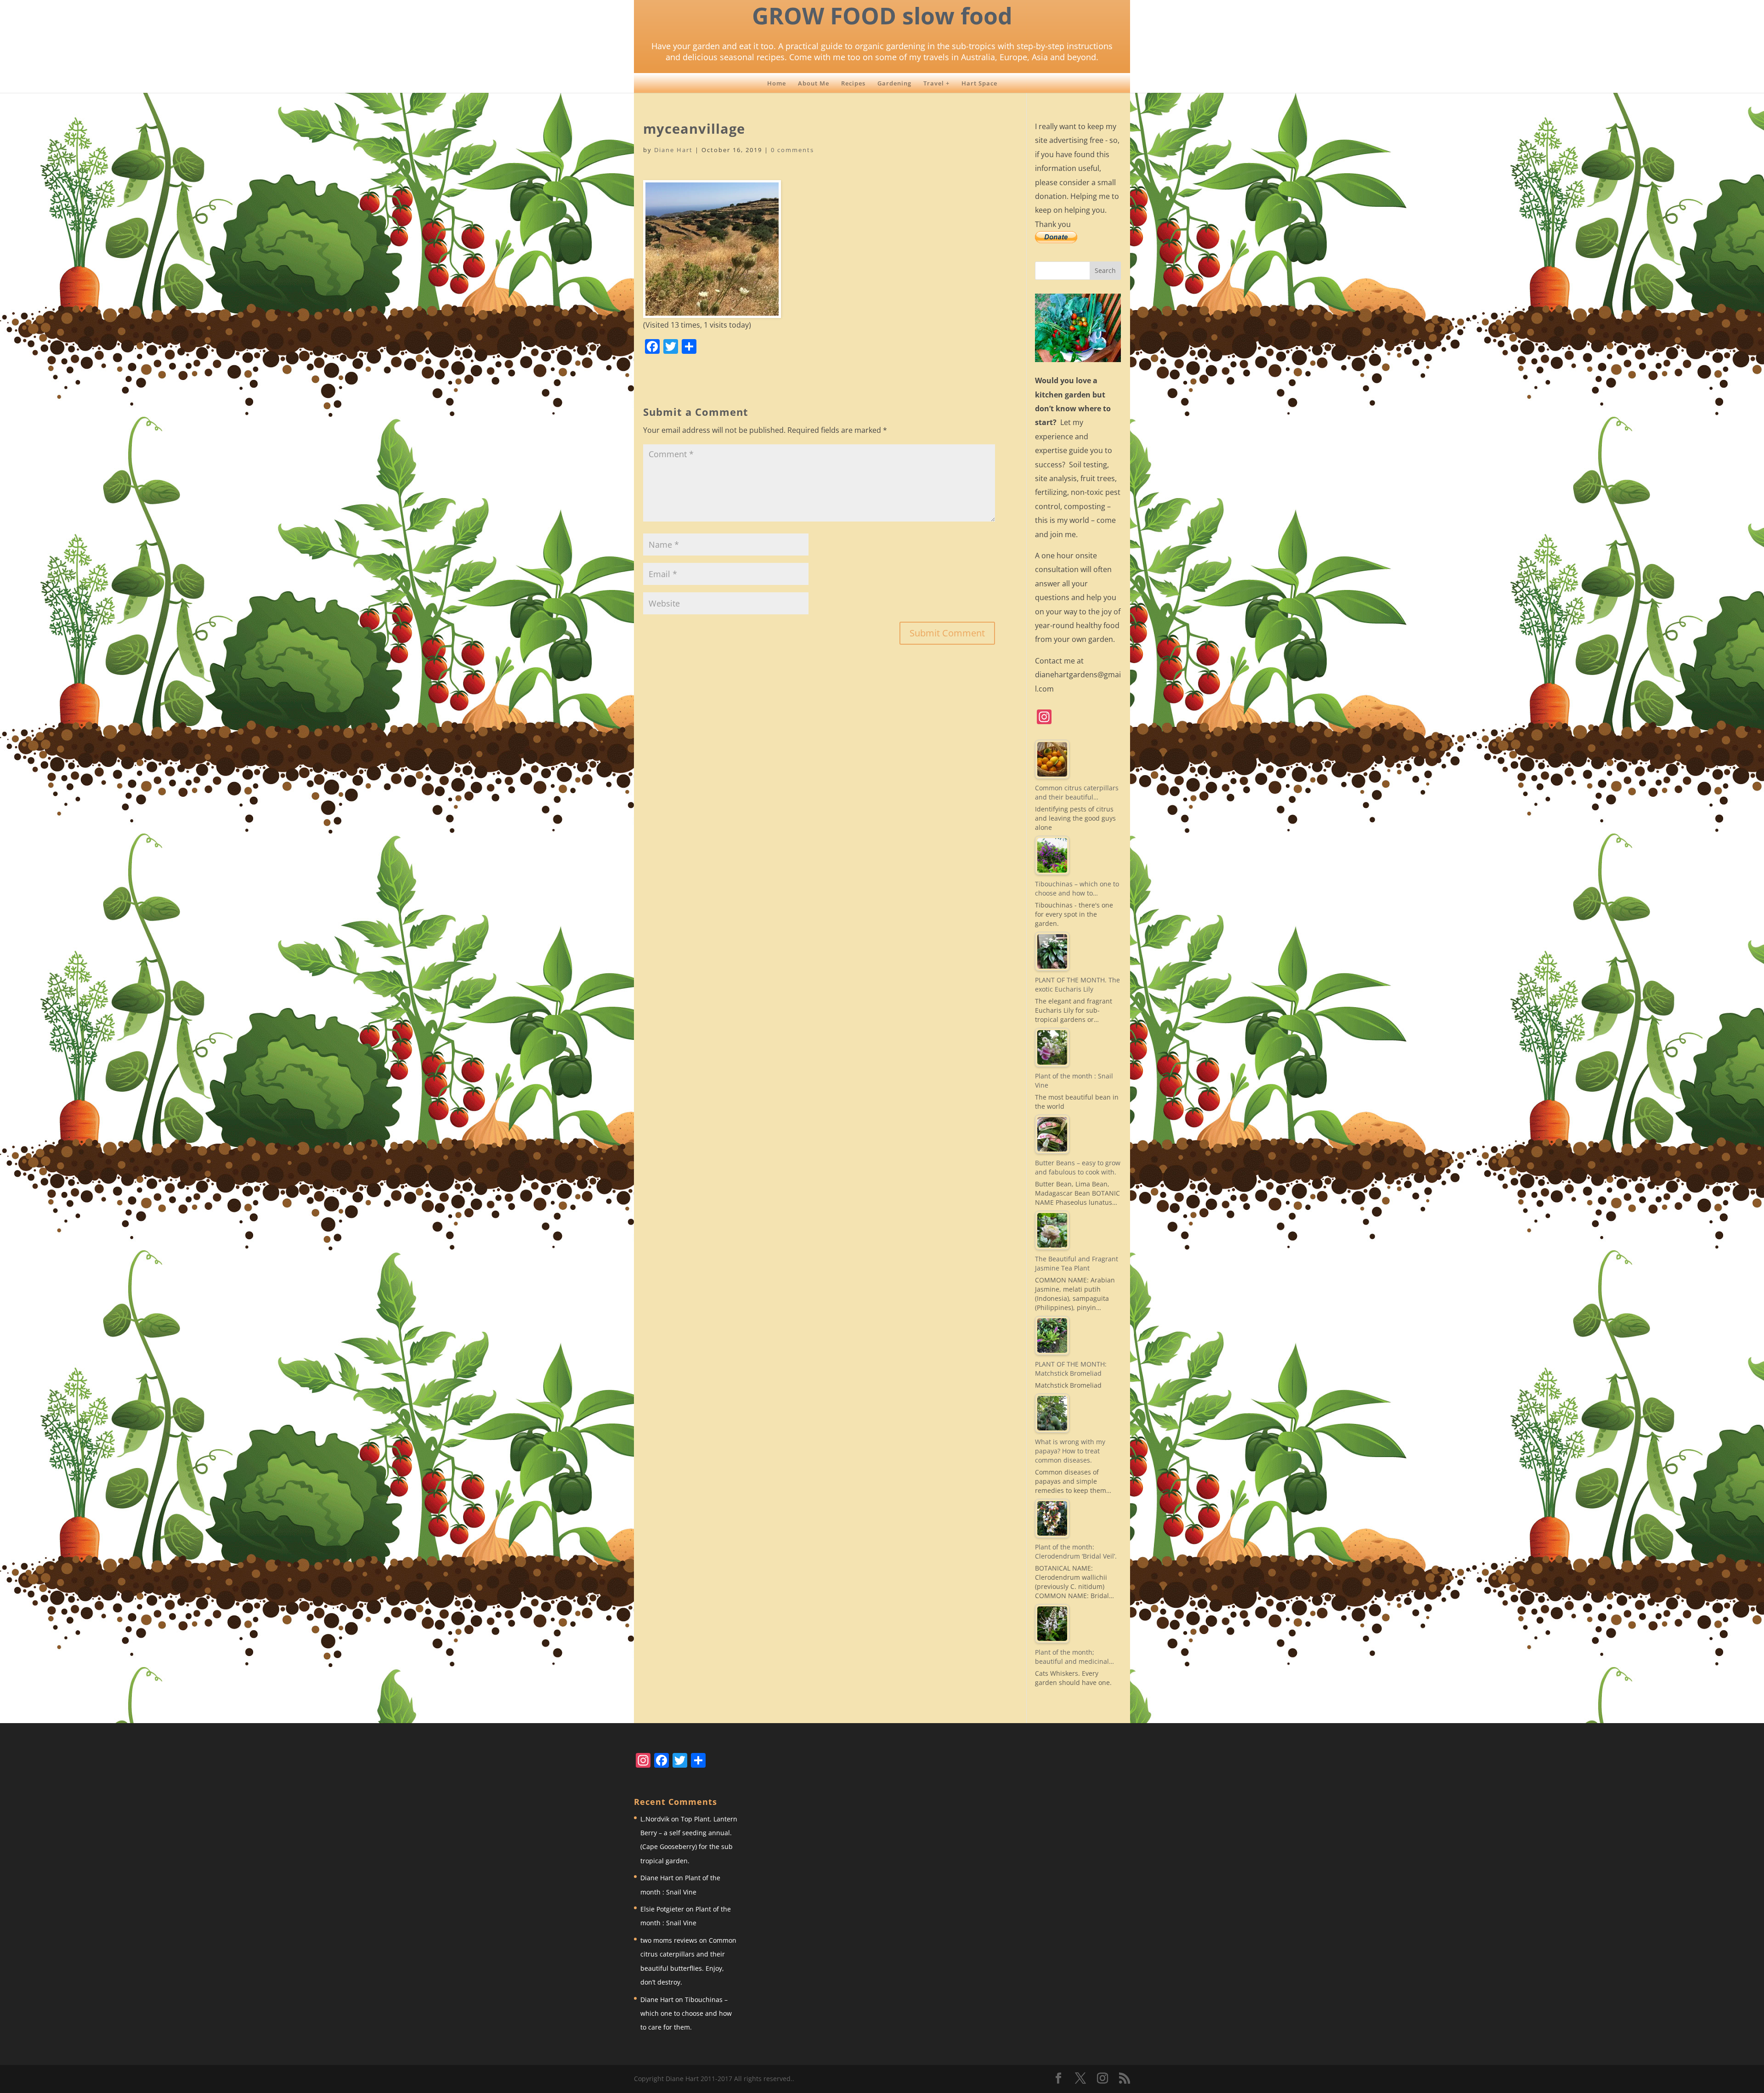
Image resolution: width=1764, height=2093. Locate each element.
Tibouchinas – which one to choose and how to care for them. (686, 2014)
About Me (814, 83)
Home (777, 83)
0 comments (792, 150)
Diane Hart (673, 150)
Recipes (853, 83)
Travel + (936, 83)
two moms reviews (669, 1940)
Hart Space (979, 83)
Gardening (894, 83)
